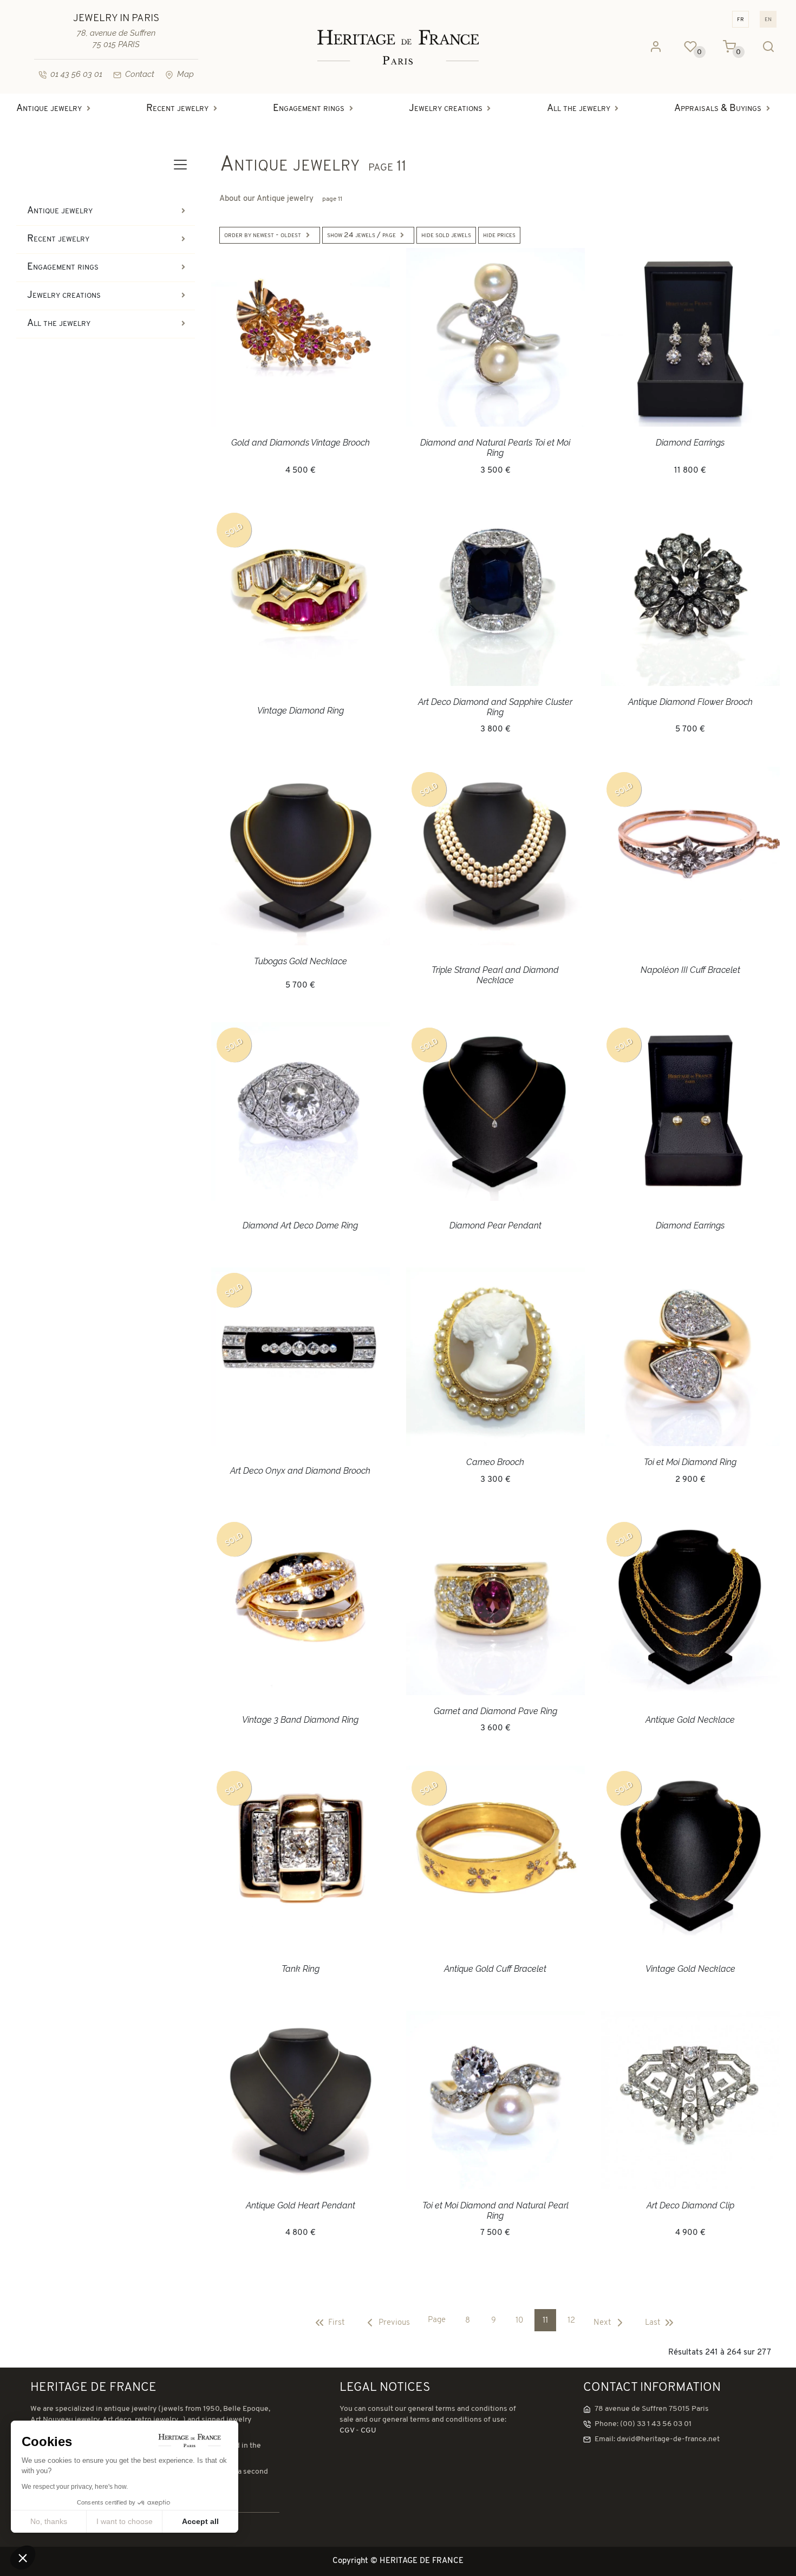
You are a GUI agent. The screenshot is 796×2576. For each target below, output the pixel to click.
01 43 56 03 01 (76, 74)
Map (185, 74)
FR (740, 19)
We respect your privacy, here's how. (75, 2487)
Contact (140, 74)
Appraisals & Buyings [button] (718, 109)
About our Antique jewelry (281, 199)
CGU (368, 2431)
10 (519, 2321)
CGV (347, 2431)
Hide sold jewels (446, 235)
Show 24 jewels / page (361, 235)
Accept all (200, 2521)
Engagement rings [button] (309, 109)
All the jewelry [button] (579, 109)
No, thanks (49, 2521)
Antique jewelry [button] (49, 109)
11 (545, 2321)
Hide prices (499, 235)
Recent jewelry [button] (177, 109)
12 (571, 2321)
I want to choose (125, 2521)
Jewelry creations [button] (446, 109)
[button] (23, 2558)
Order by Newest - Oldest (263, 235)
